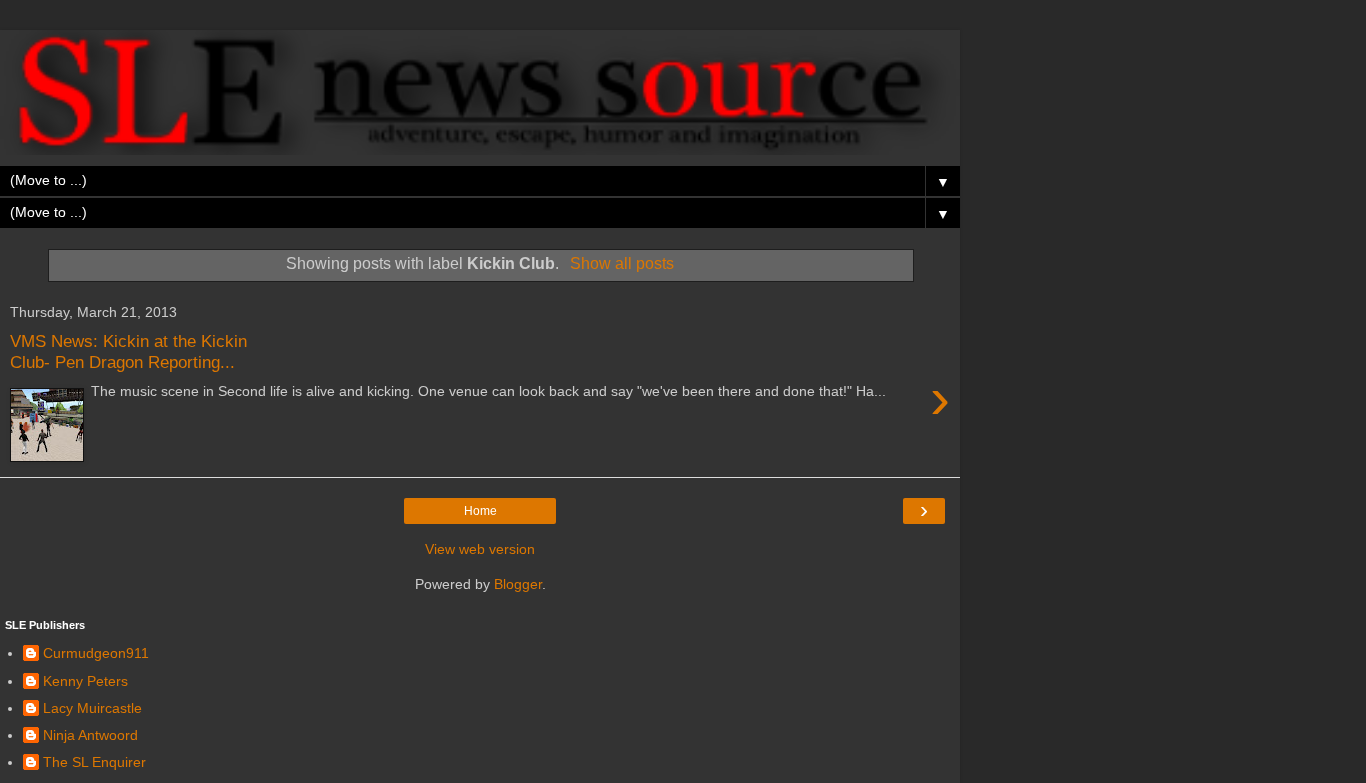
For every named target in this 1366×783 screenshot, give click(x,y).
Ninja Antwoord (90, 735)
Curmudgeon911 (96, 653)
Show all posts (621, 263)
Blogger (518, 584)
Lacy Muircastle (92, 708)
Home (480, 511)
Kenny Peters (85, 681)
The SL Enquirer (94, 762)
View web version (480, 549)
